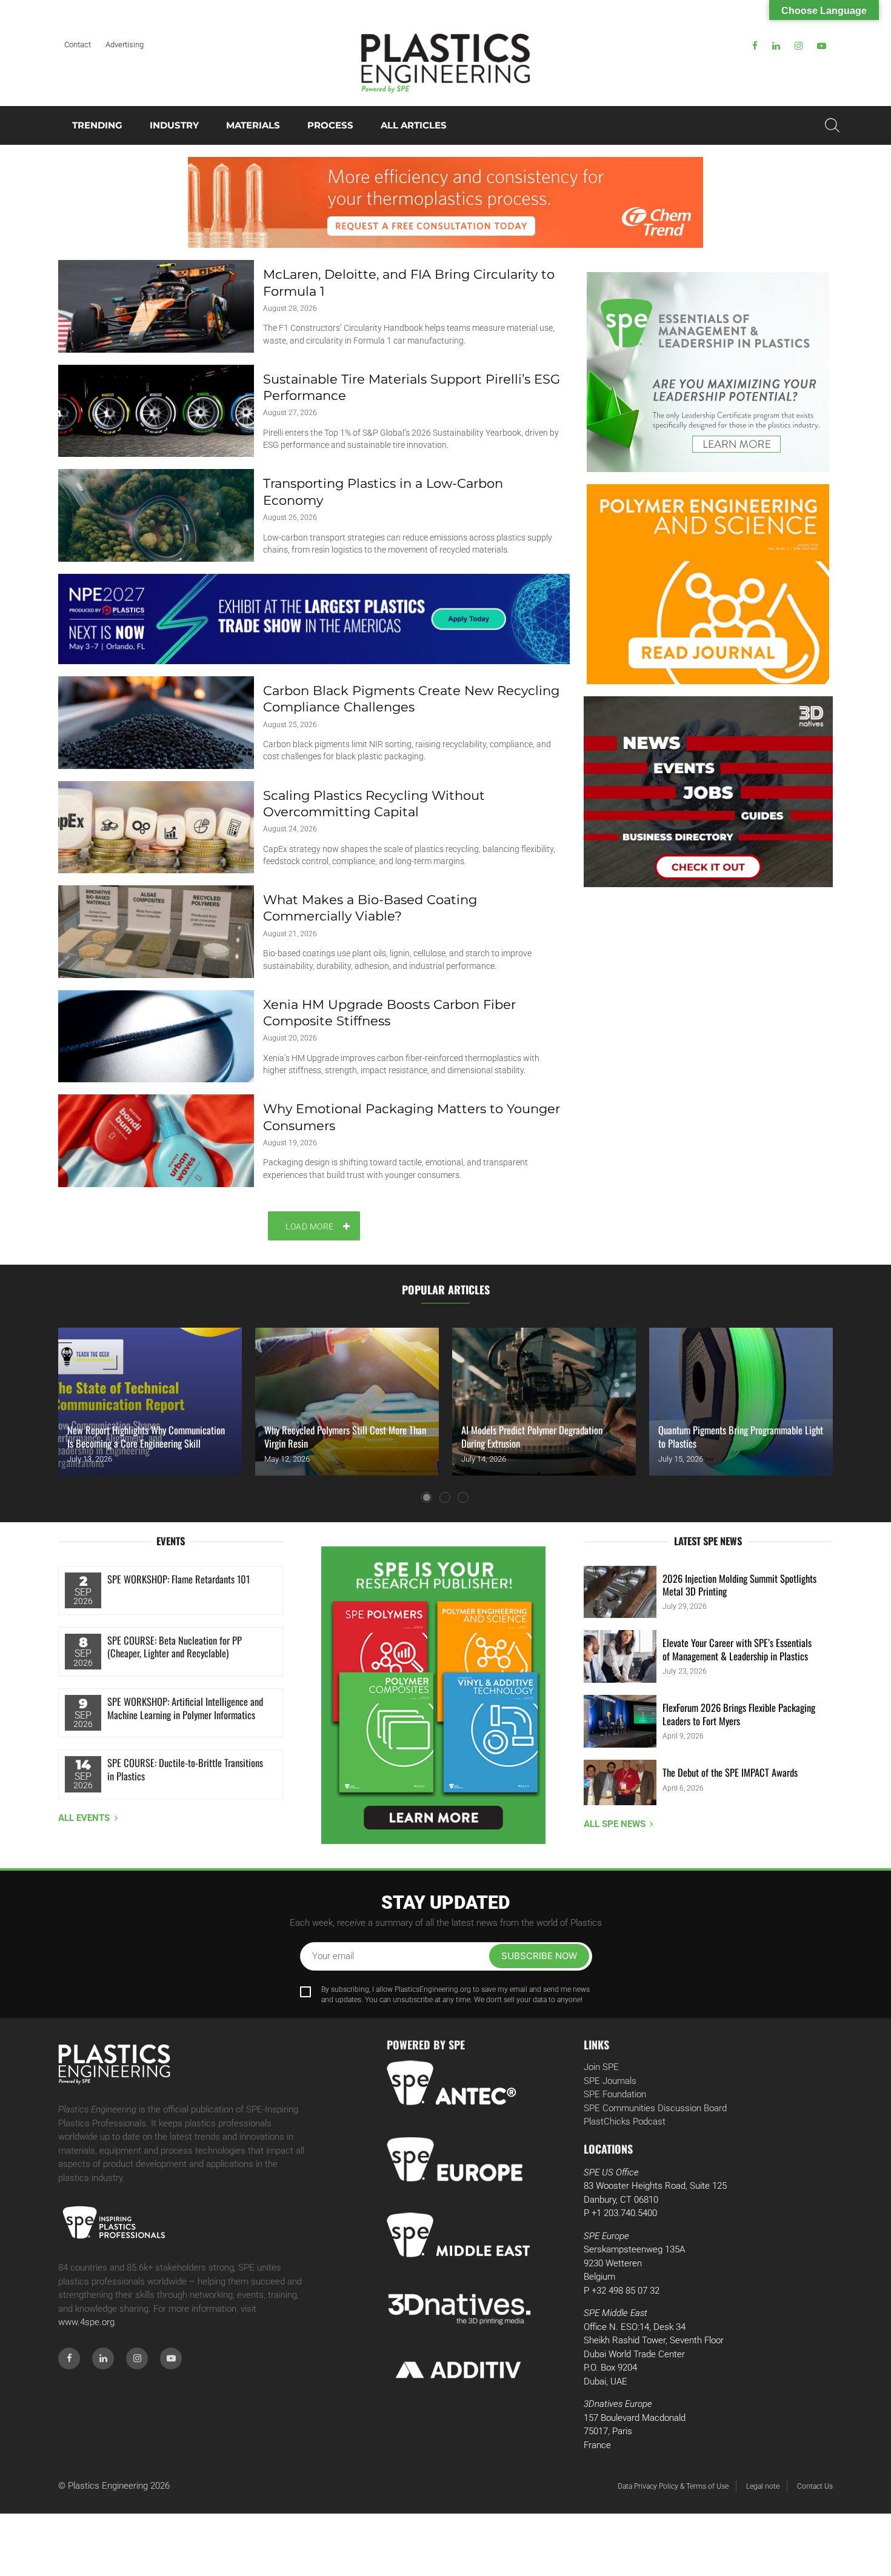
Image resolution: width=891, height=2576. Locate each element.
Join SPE (601, 2067)
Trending (97, 125)
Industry (174, 125)
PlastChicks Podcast (625, 2122)
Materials (253, 125)
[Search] (832, 125)
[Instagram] (799, 46)
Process (330, 125)
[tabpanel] (150, 1402)
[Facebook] (755, 46)
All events (84, 1818)
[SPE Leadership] (708, 372)
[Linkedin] (776, 46)
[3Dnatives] (708, 792)
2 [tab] (445, 1497)
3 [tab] (463, 1497)
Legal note (763, 2486)
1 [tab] (427, 1497)
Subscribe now (539, 1956)
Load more (310, 1226)
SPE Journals (610, 2081)
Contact (78, 45)
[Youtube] (822, 46)
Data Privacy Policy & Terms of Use (673, 2486)
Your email (333, 1956)
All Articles (414, 125)
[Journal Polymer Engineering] (708, 584)
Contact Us (815, 2486)
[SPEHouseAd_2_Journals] (434, 1695)
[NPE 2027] (314, 619)
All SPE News (615, 1824)
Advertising (125, 45)
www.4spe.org (86, 2322)
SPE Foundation (615, 2094)
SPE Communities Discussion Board (655, 2108)
